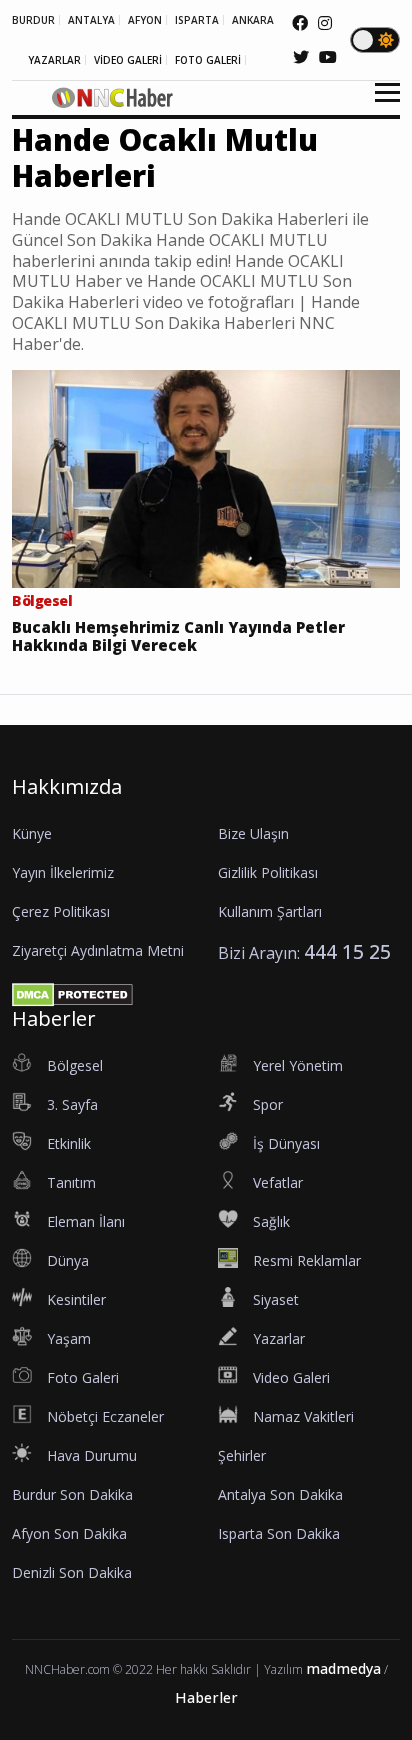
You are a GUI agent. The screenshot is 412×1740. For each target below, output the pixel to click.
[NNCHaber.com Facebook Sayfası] (300, 23)
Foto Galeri (83, 1377)
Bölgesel (75, 1065)
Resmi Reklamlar (307, 1260)
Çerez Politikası (61, 911)
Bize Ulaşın (253, 833)
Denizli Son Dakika (72, 1572)
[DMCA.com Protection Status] (72, 993)
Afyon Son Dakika (69, 1533)
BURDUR (33, 20)
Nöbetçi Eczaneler (105, 1416)
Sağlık (271, 1221)
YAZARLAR (54, 60)
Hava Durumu (92, 1455)
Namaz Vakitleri (303, 1416)
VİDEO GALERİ (128, 60)
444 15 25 (347, 951)
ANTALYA (91, 20)
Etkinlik (69, 1143)
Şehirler (242, 1455)
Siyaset (276, 1299)
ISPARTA (197, 20)
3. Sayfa (72, 1104)
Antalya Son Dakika (280, 1494)
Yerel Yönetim (298, 1065)
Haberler (206, 1697)
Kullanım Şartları (270, 911)
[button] (380, 104)
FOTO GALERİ (208, 60)
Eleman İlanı (86, 1221)
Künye (32, 833)
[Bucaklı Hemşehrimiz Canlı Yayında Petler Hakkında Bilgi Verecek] (206, 477)
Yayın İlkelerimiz (63, 872)
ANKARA (253, 20)
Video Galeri (291, 1377)
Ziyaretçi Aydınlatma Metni (98, 950)
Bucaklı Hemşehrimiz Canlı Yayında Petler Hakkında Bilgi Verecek (178, 636)
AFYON (145, 20)
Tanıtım (71, 1182)
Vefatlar (278, 1182)
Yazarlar (279, 1338)
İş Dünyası (286, 1143)
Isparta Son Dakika (279, 1533)
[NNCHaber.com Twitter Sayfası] (301, 57)
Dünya (68, 1260)
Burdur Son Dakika (72, 1494)
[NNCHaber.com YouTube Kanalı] (328, 57)
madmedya (343, 1668)
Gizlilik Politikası (268, 872)
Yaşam (69, 1338)
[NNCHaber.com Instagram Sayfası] (325, 23)
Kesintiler (76, 1299)
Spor (268, 1104)
